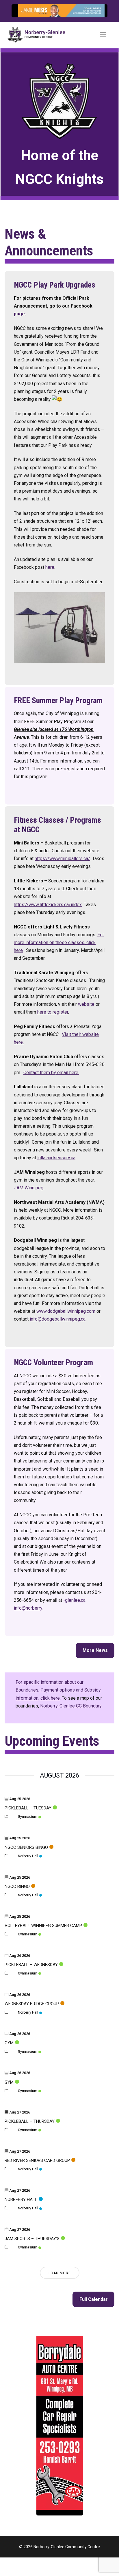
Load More (60, 2273)
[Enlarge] (97, 15)
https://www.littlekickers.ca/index (48, 905)
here (50, 567)
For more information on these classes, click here (59, 943)
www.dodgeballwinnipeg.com (66, 1311)
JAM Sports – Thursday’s (32, 2239)
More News (95, 1650)
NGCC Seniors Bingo (26, 1847)
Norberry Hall (28, 1856)
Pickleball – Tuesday (28, 1808)
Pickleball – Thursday (30, 2121)
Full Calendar (94, 2299)
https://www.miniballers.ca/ (62, 859)
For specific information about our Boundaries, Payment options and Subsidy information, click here (58, 1690)
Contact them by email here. (51, 1073)
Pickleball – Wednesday (31, 1965)
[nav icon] (103, 35)
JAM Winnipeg (29, 1188)
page (19, 314)
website (86, 1004)
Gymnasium (28, 1817)
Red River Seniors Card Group (37, 2160)
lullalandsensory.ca (56, 1158)
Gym (9, 2043)
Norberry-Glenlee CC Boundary (71, 1706)
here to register (53, 1012)
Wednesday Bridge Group (32, 2004)
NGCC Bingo (17, 1886)
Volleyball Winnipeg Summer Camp (43, 1926)
